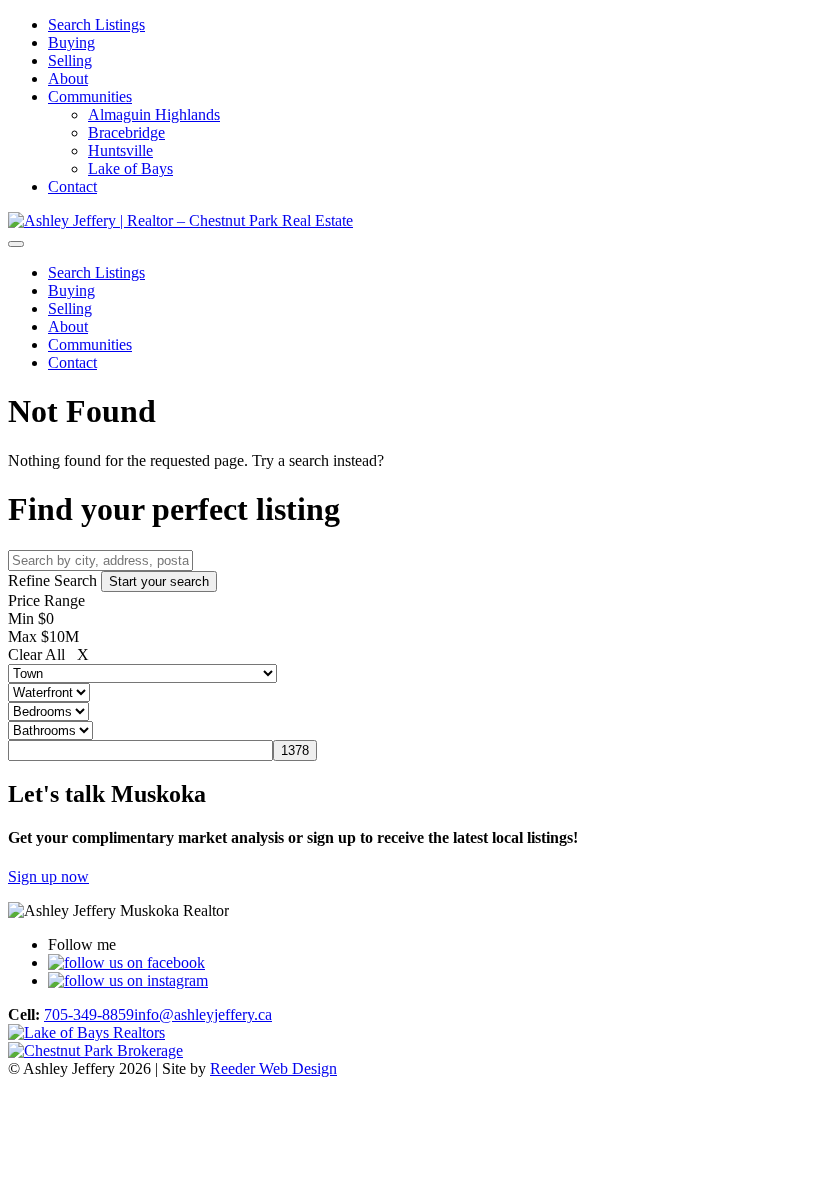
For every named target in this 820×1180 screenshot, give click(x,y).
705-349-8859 (89, 1014)
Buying (71, 42)
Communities (90, 96)
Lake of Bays (130, 168)
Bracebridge (126, 132)
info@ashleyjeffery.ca (203, 1014)
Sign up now (48, 876)
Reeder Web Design (273, 1068)
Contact (72, 186)
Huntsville (120, 150)
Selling (70, 60)
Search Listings (96, 24)
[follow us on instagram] (128, 980)
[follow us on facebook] (126, 962)
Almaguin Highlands (154, 114)
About (68, 78)
